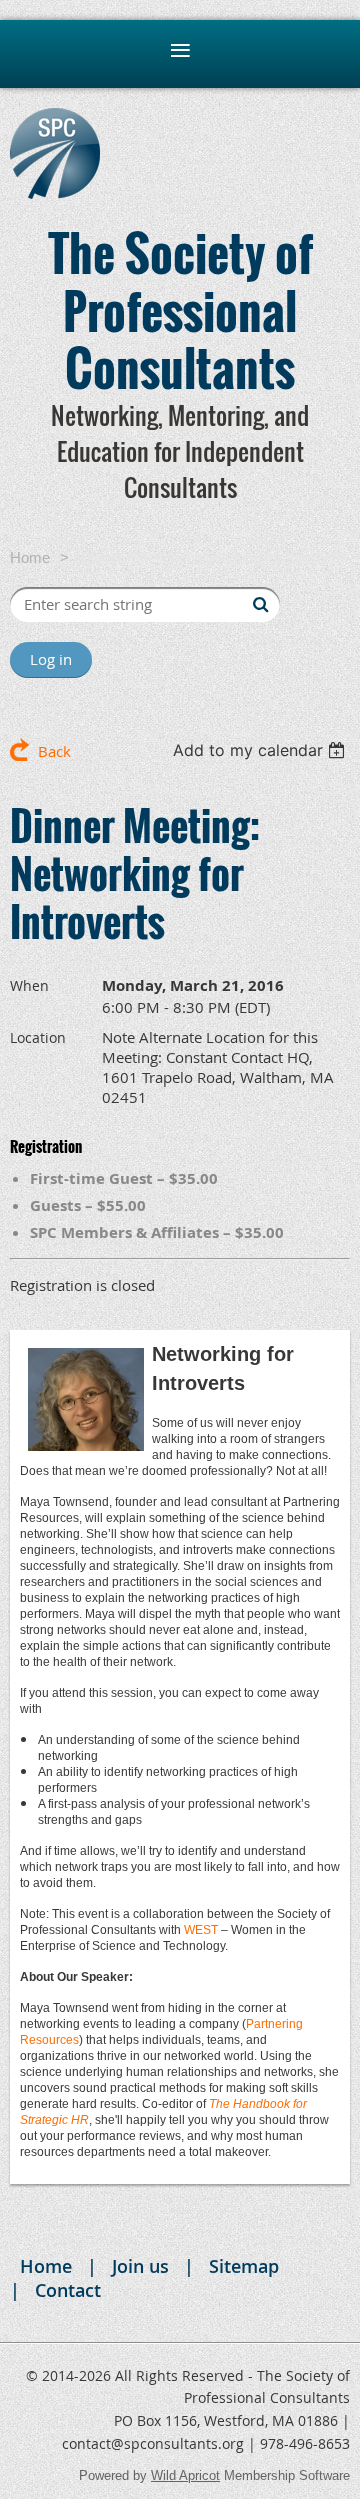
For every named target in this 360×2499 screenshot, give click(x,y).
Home (30, 557)
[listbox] (261, 750)
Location (38, 1037)
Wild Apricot (185, 2475)
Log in (51, 659)
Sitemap (244, 2266)
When (29, 985)
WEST (201, 1930)
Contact (68, 2290)
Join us (140, 2266)
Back (54, 751)
